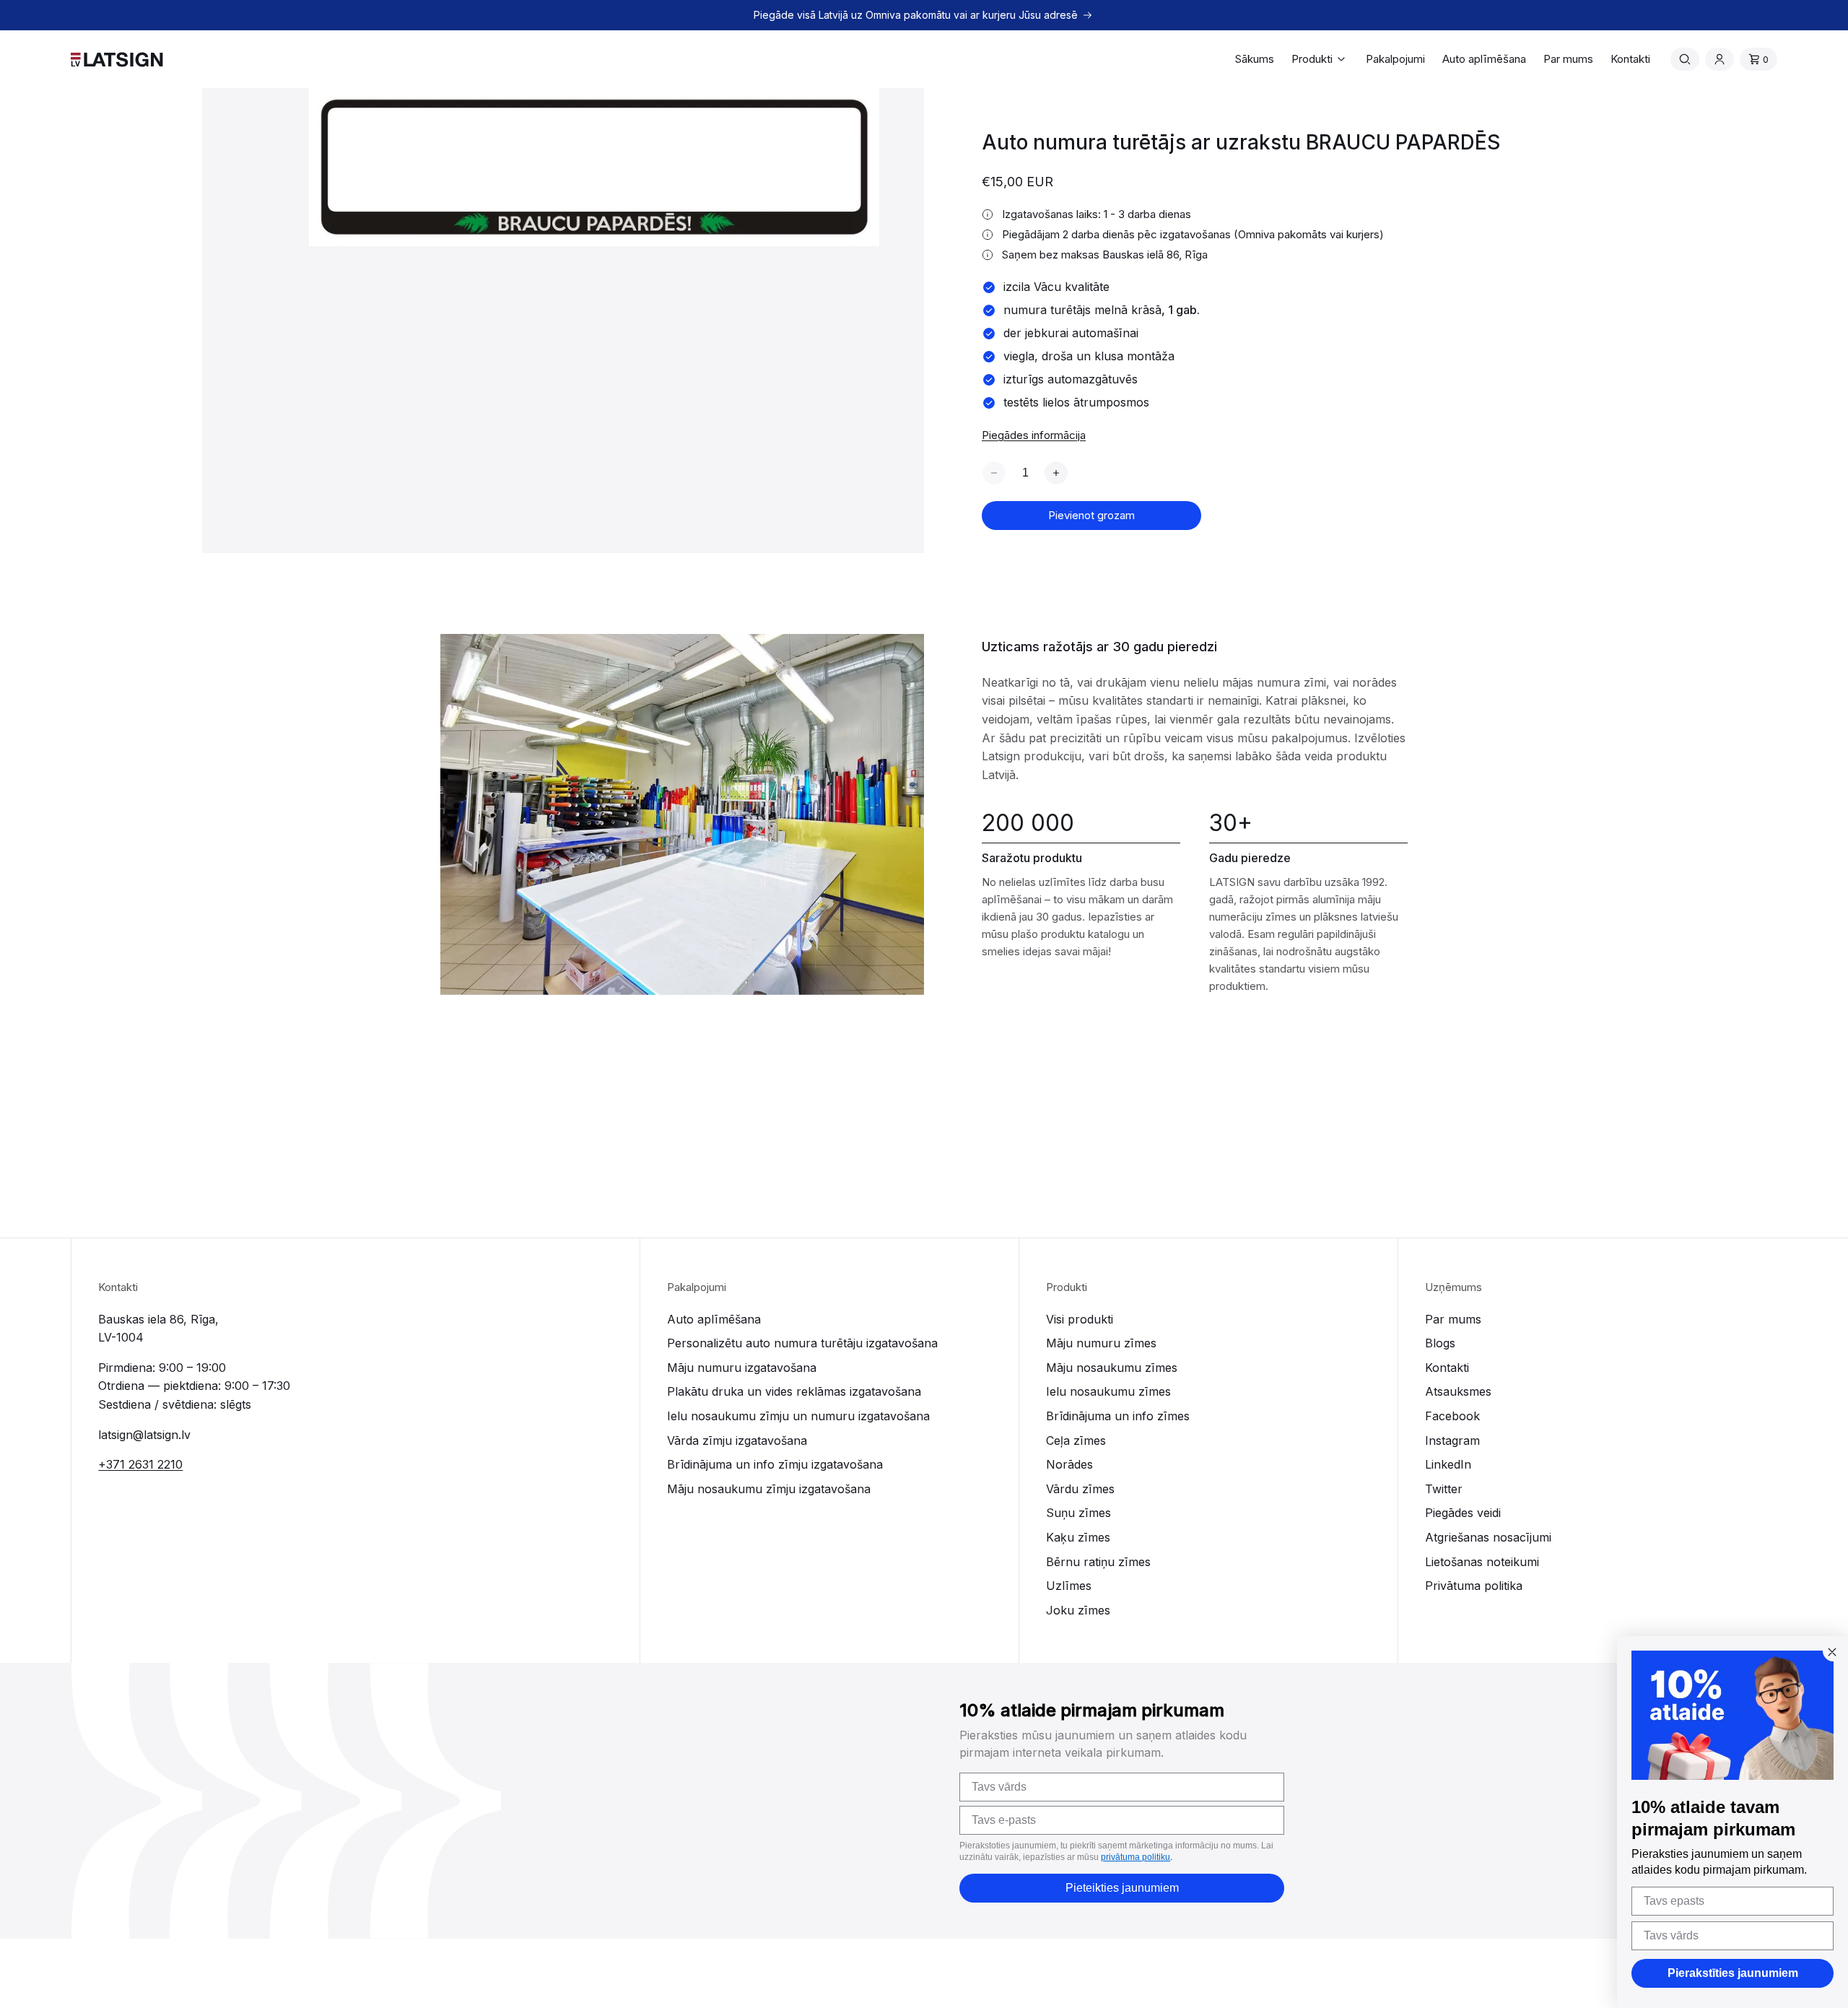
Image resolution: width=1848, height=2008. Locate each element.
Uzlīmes (1069, 1586)
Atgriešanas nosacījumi (1488, 1537)
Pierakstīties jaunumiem (1733, 1973)
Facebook (1452, 1416)
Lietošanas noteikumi (1482, 1562)
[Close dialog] (1832, 1652)
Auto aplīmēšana (714, 1319)
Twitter (1444, 1489)
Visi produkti (1080, 1319)
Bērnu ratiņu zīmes (1098, 1562)
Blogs (1440, 1343)
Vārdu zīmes (1080, 1489)
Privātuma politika (1474, 1586)
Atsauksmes (1458, 1391)
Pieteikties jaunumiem (1122, 1888)
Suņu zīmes (1078, 1513)
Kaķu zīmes (1078, 1537)
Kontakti (1447, 1368)
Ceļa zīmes (1076, 1440)
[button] (1320, 59)
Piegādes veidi (1463, 1513)
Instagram (1452, 1440)
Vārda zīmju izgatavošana (737, 1440)
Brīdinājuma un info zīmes (1118, 1416)
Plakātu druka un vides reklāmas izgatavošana (794, 1391)
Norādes (1069, 1464)
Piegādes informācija (1034, 435)
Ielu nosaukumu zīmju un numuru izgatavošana (798, 1416)
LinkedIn (1448, 1464)
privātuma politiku (1136, 1857)
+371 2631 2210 (140, 1464)
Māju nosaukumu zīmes (1112, 1368)
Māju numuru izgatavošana (742, 1368)
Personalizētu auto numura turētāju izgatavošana (802, 1343)
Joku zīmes (1078, 1610)
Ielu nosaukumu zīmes (1108, 1391)
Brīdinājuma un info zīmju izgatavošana (775, 1464)
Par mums (1453, 1319)
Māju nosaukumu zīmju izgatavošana (769, 1489)
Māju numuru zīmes (1101, 1343)
